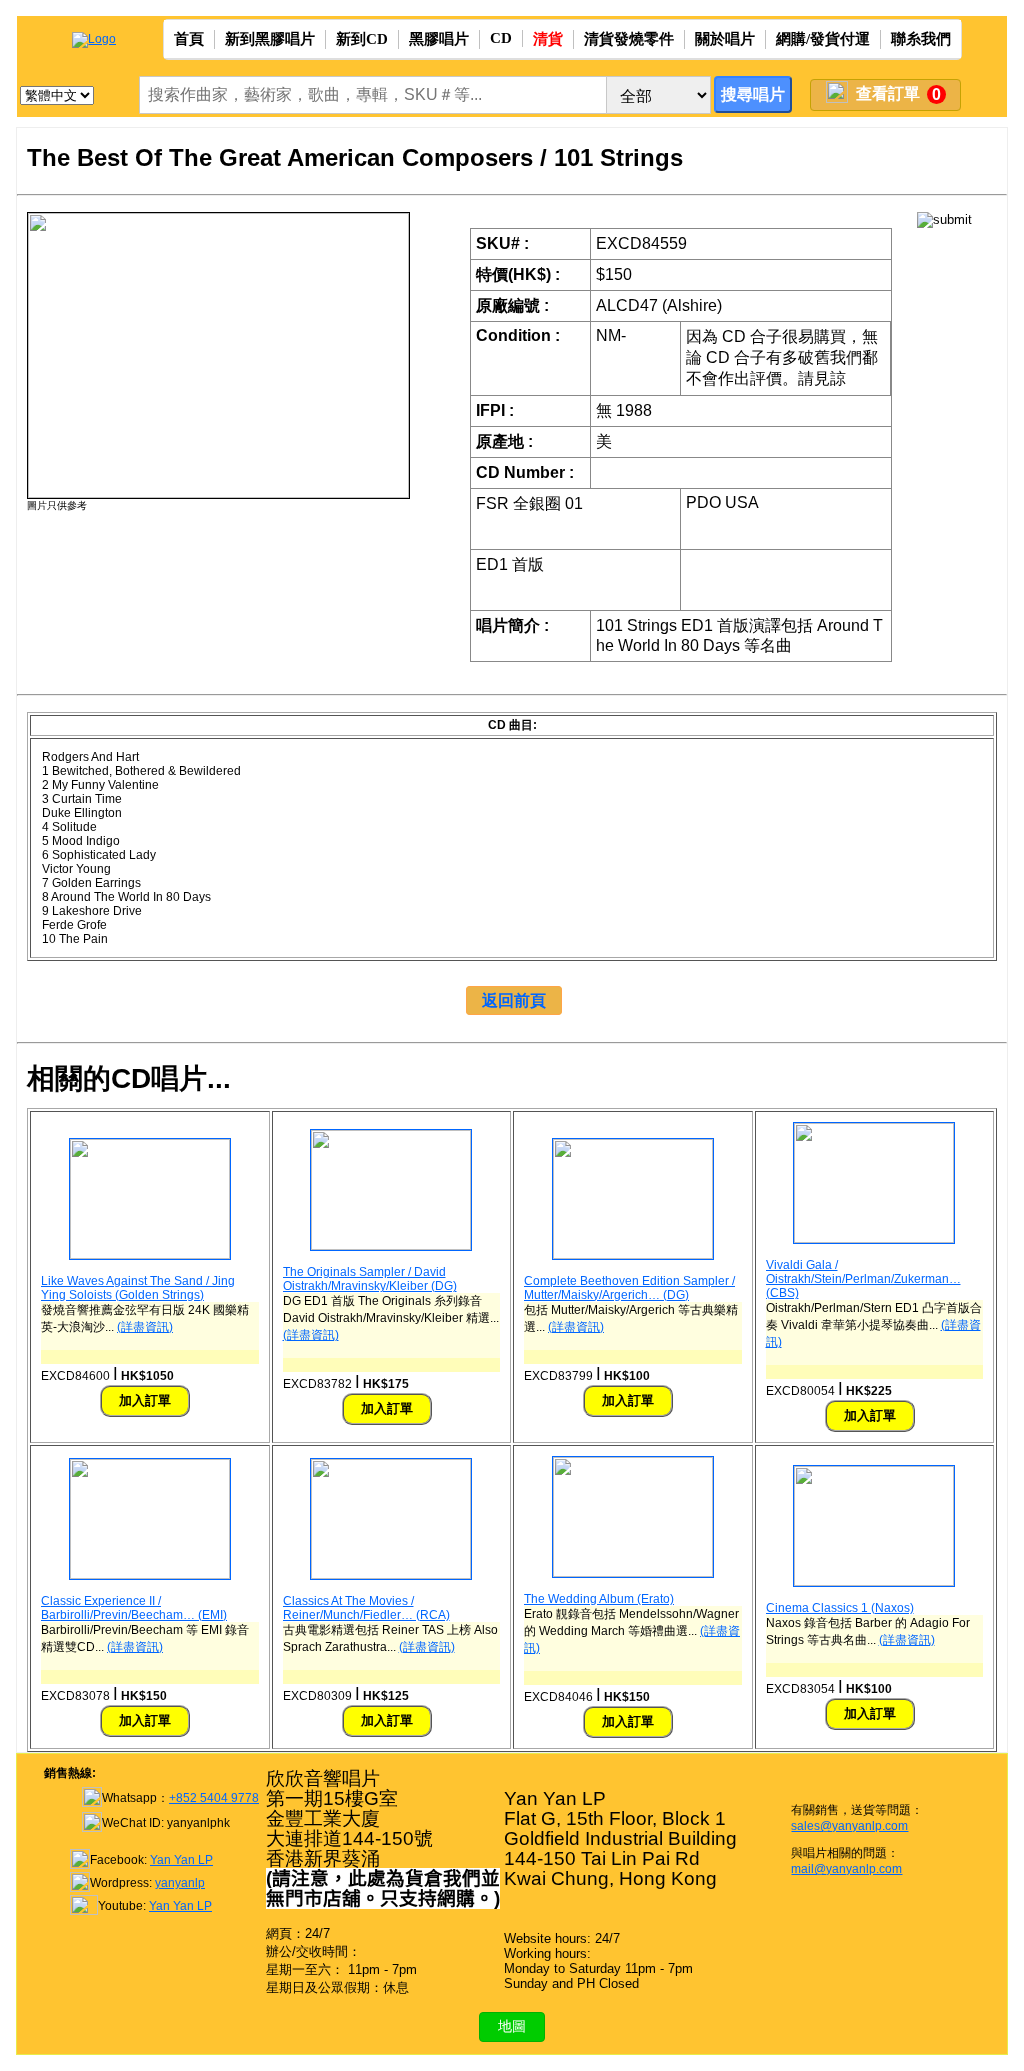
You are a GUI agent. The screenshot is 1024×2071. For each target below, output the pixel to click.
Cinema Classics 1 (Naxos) (840, 1608)
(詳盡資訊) (145, 1327)
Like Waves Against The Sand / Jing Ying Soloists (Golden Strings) (138, 1288)
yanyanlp (180, 1883)
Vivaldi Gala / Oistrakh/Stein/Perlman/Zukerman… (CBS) (863, 1279)
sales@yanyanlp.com (849, 1826)
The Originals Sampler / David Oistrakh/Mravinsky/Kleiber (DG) (370, 1279)
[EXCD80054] (874, 1239)
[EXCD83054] (874, 1582)
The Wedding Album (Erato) (599, 1599)
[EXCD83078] (150, 1575)
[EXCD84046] (633, 1573)
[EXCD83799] (633, 1255)
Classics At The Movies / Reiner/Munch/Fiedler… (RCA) (366, 1608)
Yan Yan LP (181, 1860)
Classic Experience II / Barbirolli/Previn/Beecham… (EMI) (134, 1608)
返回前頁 (514, 1000)
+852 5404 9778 (214, 1798)
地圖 (512, 2026)
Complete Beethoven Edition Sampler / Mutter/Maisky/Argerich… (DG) (629, 1288)
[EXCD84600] (150, 1255)
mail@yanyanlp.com (846, 1869)
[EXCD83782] (391, 1246)
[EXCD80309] (391, 1575)
